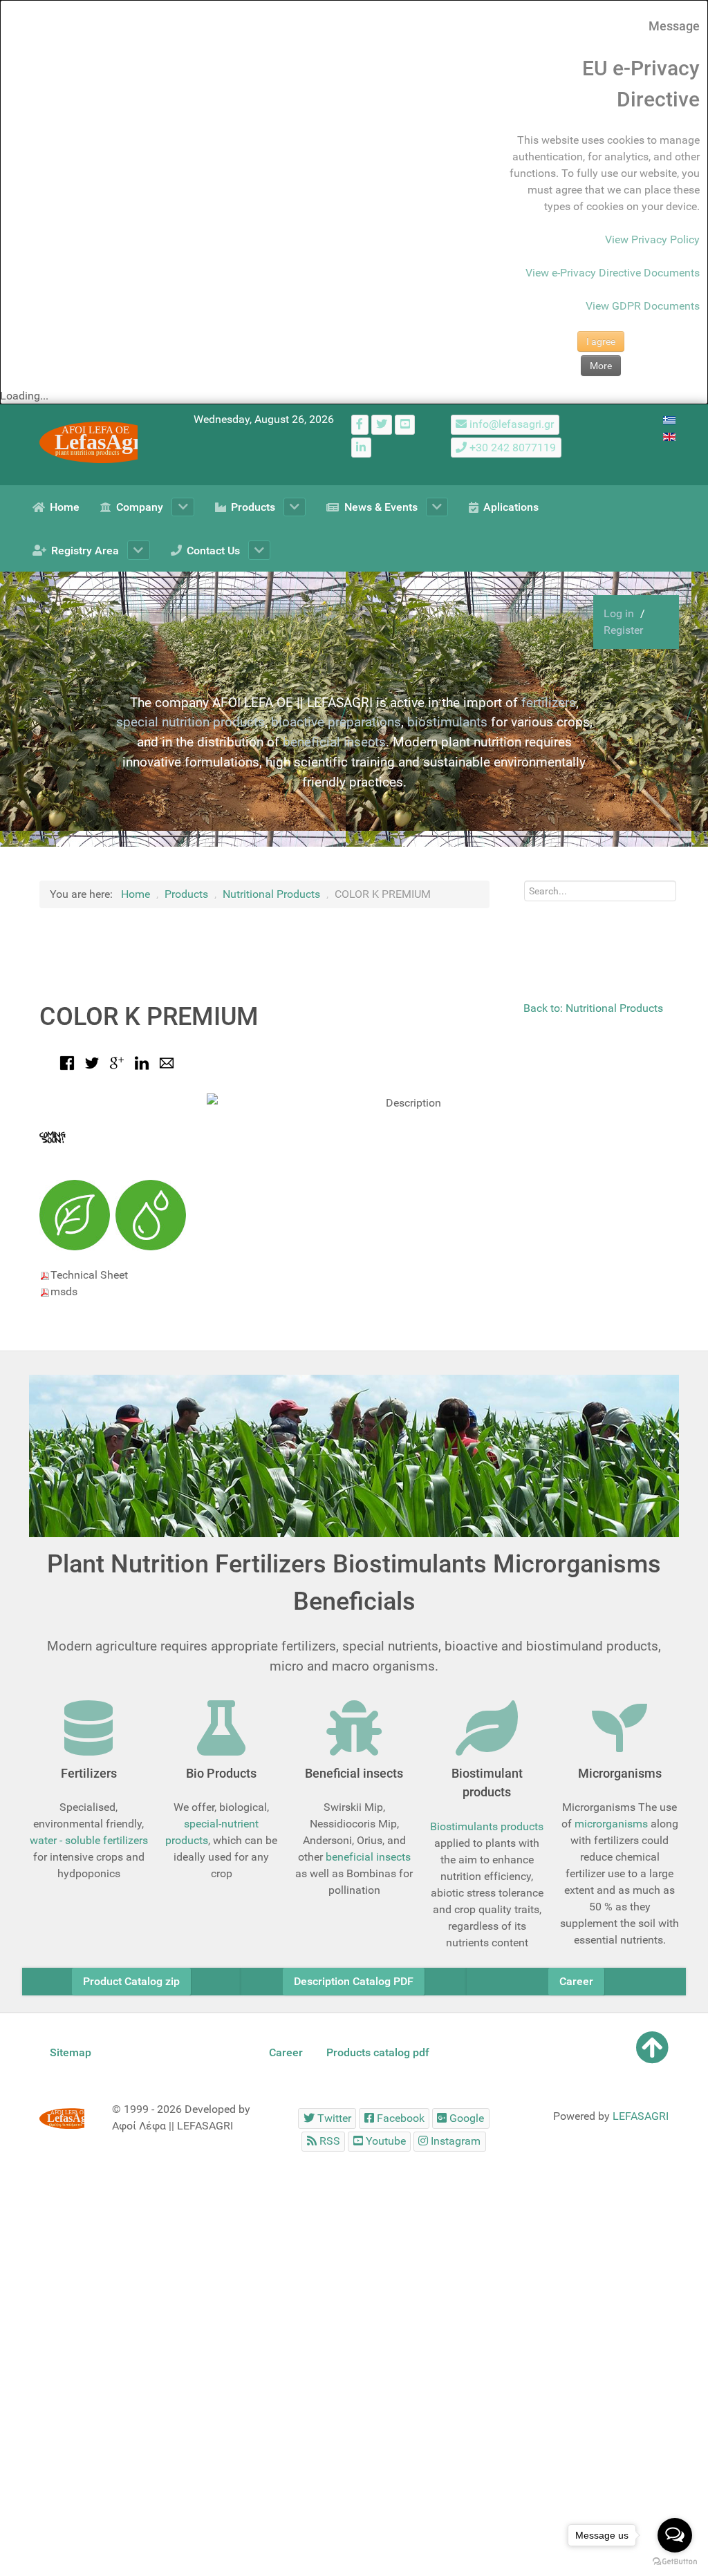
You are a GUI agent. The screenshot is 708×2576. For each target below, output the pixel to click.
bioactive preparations (336, 722)
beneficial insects (334, 742)
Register (623, 630)
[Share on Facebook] (67, 1062)
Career (576, 1981)
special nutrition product (187, 722)
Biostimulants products (487, 1826)
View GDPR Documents (643, 306)
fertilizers (549, 703)
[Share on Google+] (117, 1062)
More (601, 366)
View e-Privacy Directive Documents (613, 273)
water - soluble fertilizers (89, 1840)
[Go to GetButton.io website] (675, 2562)
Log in (620, 613)
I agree (601, 341)
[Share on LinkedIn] (142, 1062)
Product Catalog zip (131, 1981)
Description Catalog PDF (354, 1981)
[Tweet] (92, 1062)
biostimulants (447, 722)
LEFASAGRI (641, 2116)
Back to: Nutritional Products (593, 1008)
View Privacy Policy (652, 239)
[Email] (167, 1062)
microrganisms (611, 1824)
